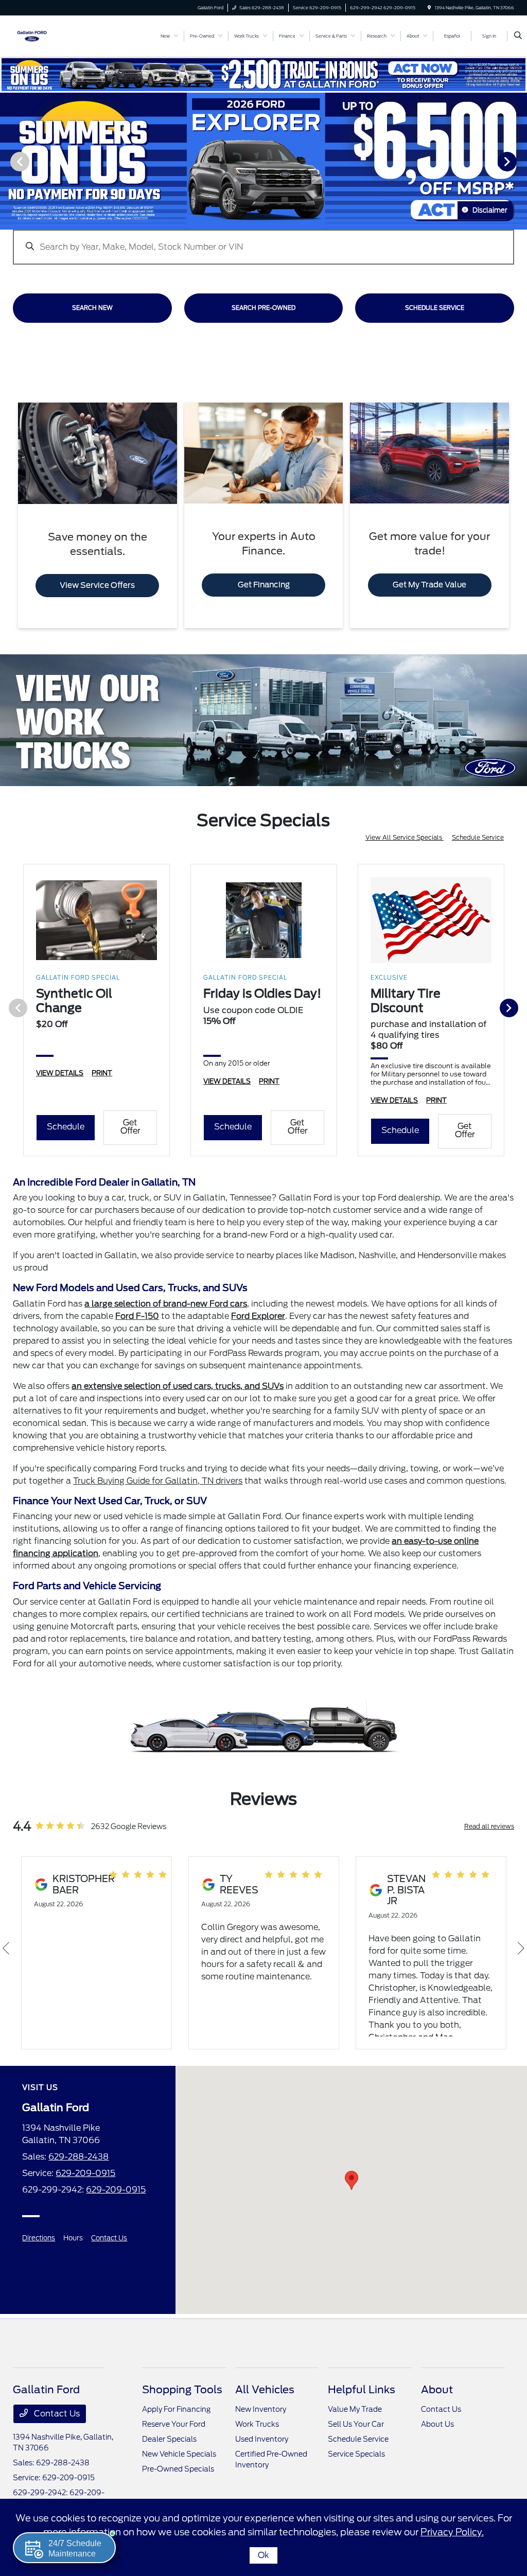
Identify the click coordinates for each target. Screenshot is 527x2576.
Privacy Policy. (452, 2532)
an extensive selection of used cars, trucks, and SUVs (178, 1386)
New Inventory (261, 2409)
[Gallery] (263, 161)
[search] (518, 36)
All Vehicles (265, 2390)
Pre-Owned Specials (178, 2469)
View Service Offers (97, 585)
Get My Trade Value (429, 585)
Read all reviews (489, 1826)
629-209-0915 (85, 2173)
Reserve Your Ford (174, 2424)
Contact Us (109, 2238)
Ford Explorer (258, 1316)
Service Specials (356, 2454)
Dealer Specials (169, 2439)
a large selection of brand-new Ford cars (166, 1304)
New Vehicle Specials (179, 2454)
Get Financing (264, 585)
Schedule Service (478, 837)
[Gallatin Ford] (32, 35)
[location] (429, 8)
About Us (437, 2424)
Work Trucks (257, 2424)
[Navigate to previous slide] (8, 161)
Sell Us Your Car (356, 2424)
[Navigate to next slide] (519, 161)
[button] (352, 2180)
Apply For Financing (176, 2409)
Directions (39, 2238)
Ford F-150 (137, 1316)
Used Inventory (262, 2439)
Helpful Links (362, 2390)
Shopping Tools (182, 2390)
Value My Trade (355, 2409)
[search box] (263, 242)
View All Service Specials (405, 837)
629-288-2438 (78, 2157)
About (437, 2390)
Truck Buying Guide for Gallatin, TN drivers (158, 1481)
